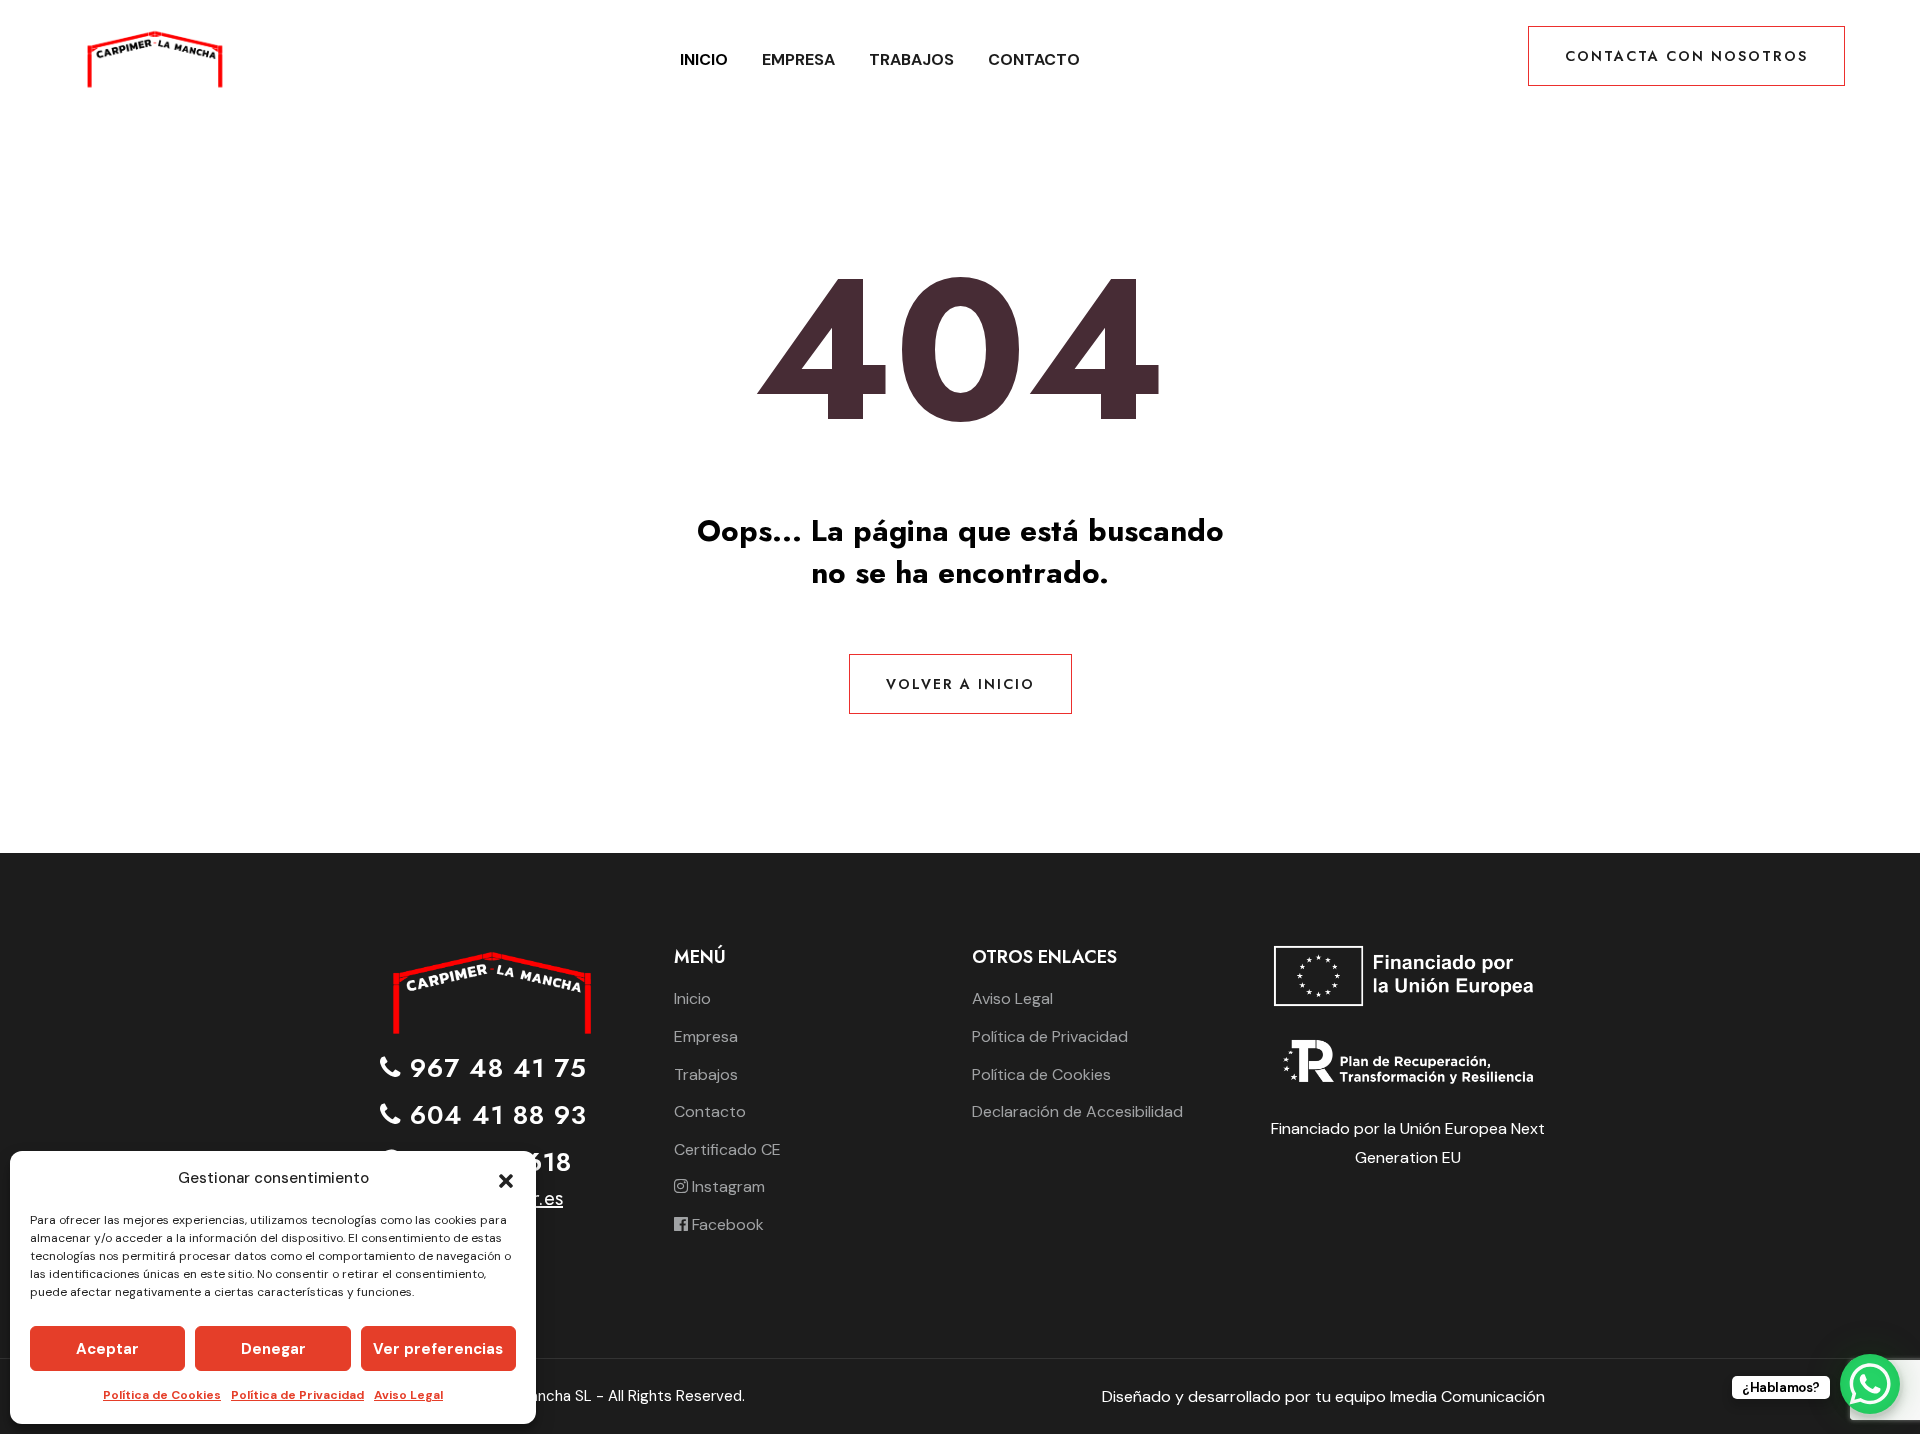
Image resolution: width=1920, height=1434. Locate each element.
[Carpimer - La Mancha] (153, 58)
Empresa (798, 59)
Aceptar (107, 1349)
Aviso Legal (408, 1395)
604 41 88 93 (494, 1115)
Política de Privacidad (297, 1395)
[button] (506, 1179)
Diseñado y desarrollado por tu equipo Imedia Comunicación (1323, 1396)
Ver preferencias (438, 1349)
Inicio (704, 59)
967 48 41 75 (494, 1068)
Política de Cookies (162, 1395)
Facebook (726, 1224)
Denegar (273, 1349)
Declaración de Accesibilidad (1077, 1111)
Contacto (1034, 59)
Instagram (726, 1186)
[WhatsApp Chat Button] (1870, 1384)
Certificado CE (727, 1149)
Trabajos (911, 59)
